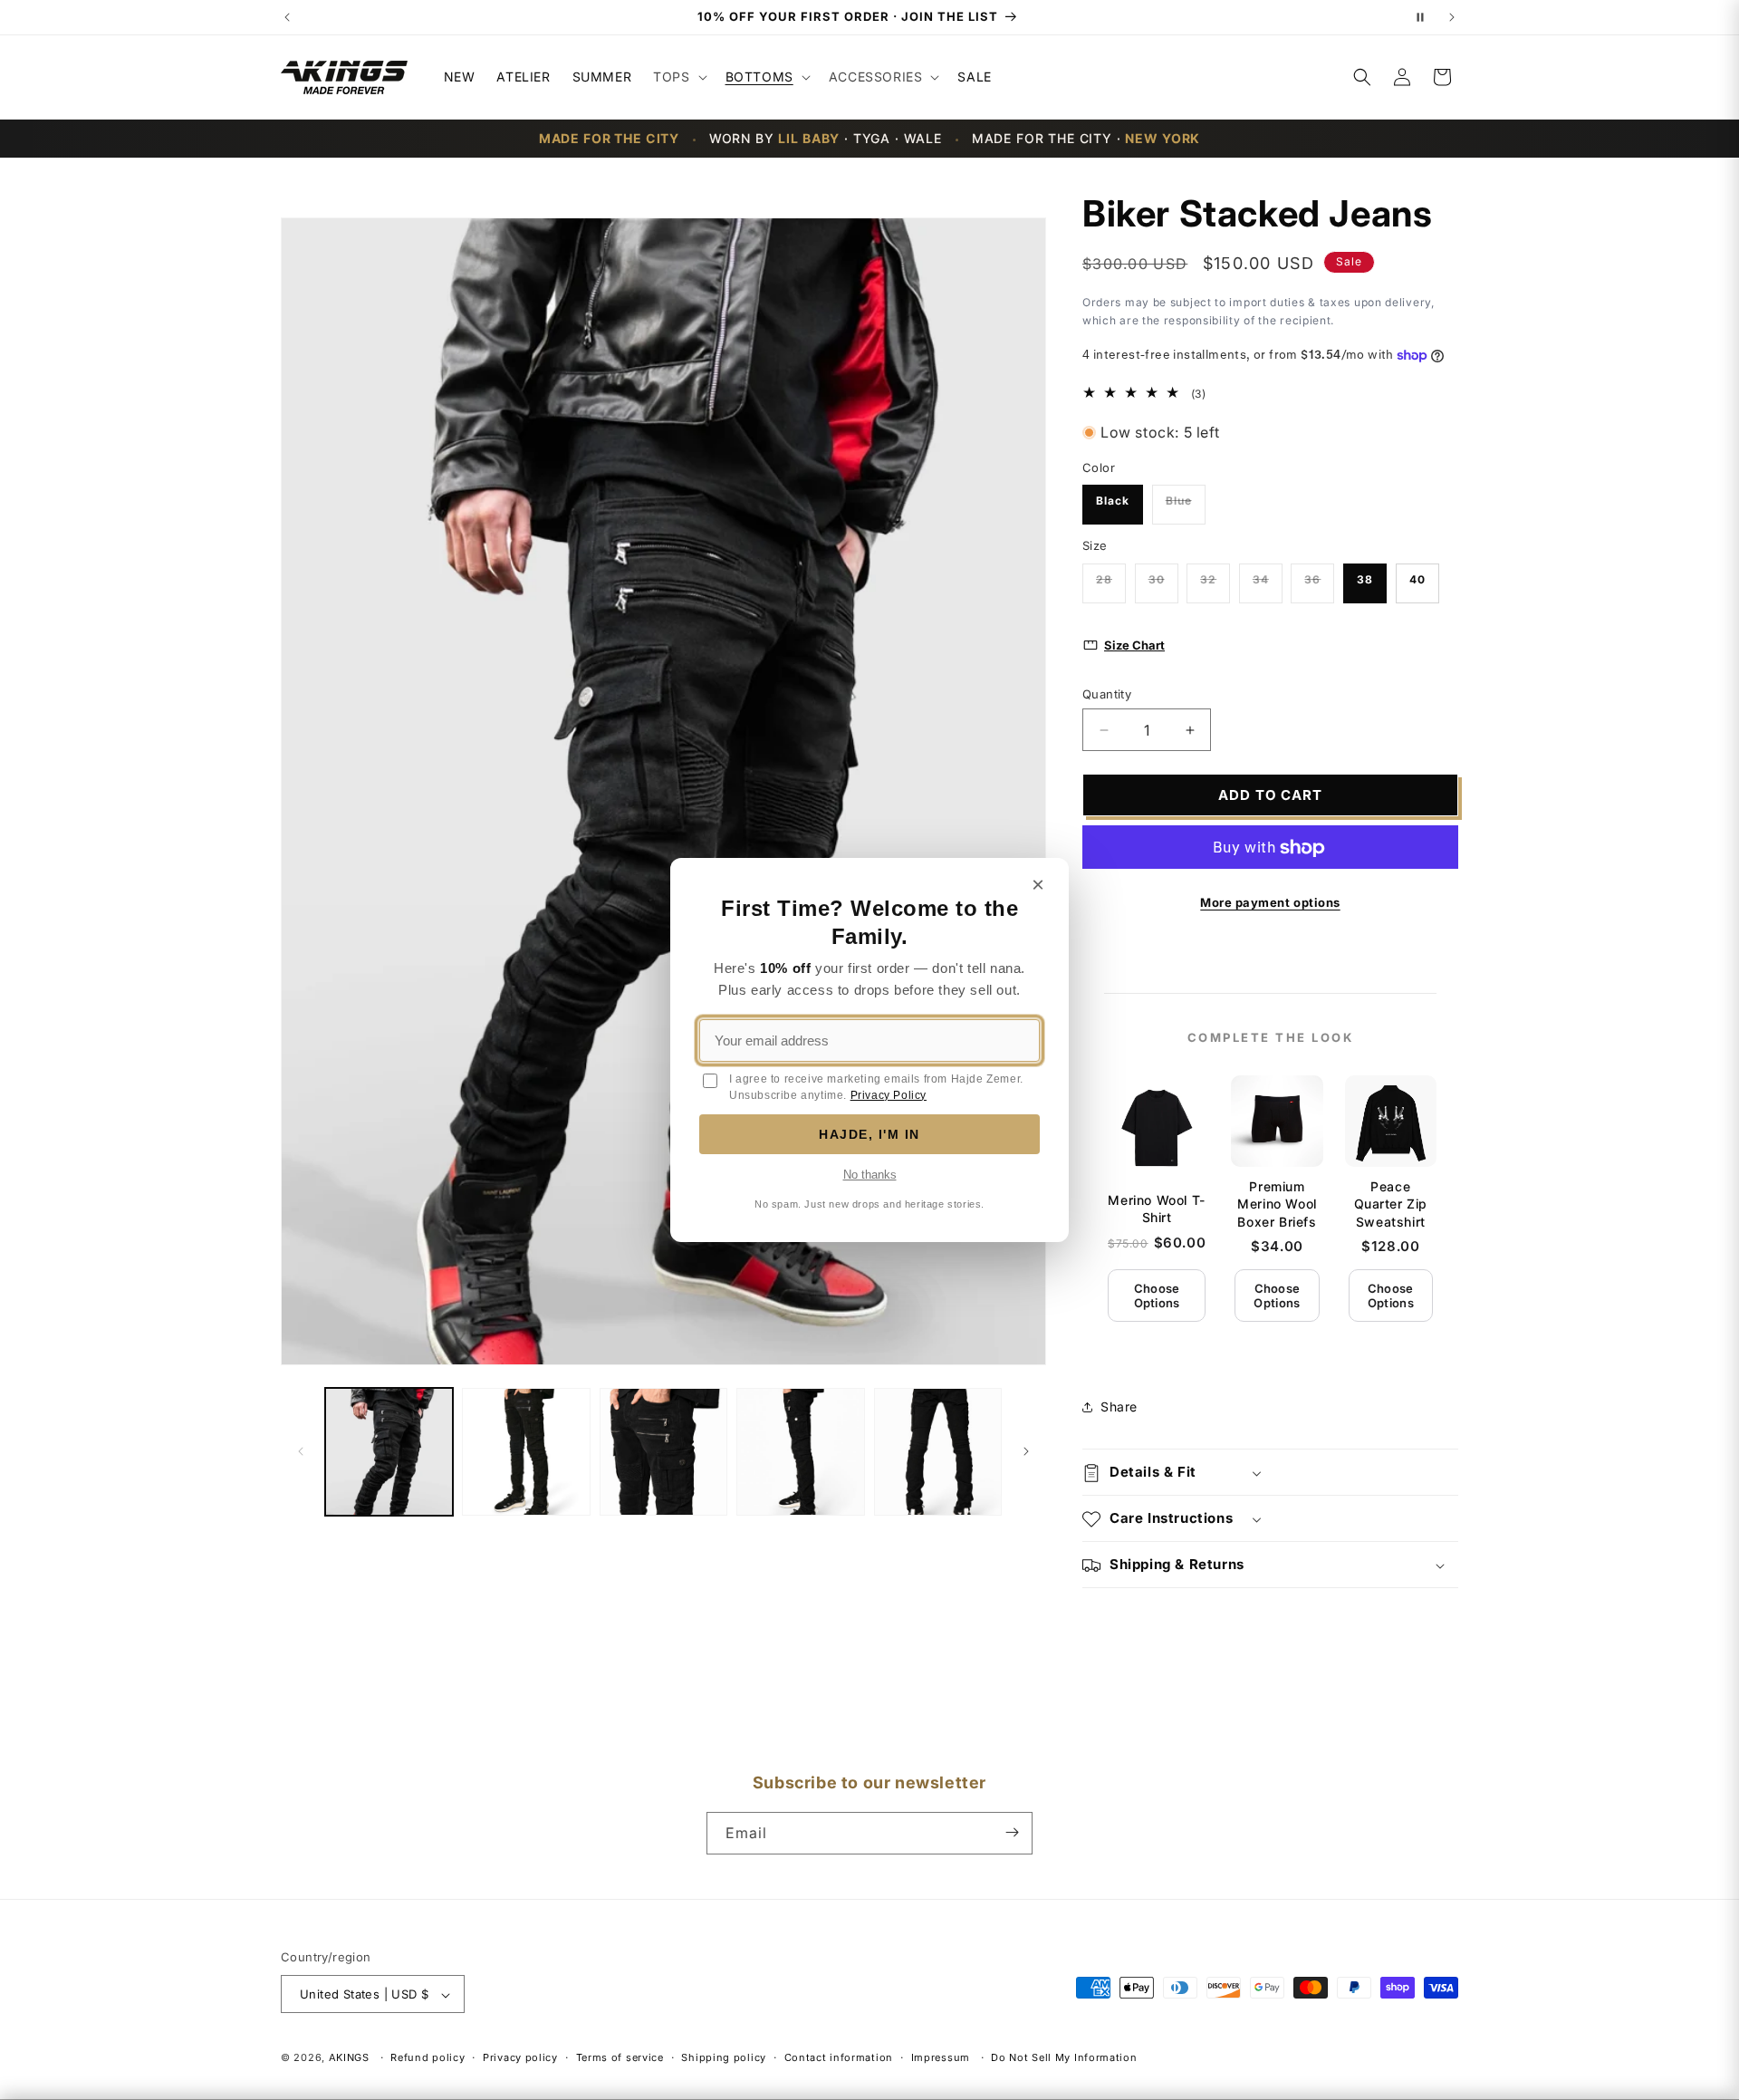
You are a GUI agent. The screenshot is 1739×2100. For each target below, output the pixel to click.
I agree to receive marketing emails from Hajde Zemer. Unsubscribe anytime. (876, 1087)
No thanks (870, 1175)
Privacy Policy (889, 1095)
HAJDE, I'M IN (869, 1134)
